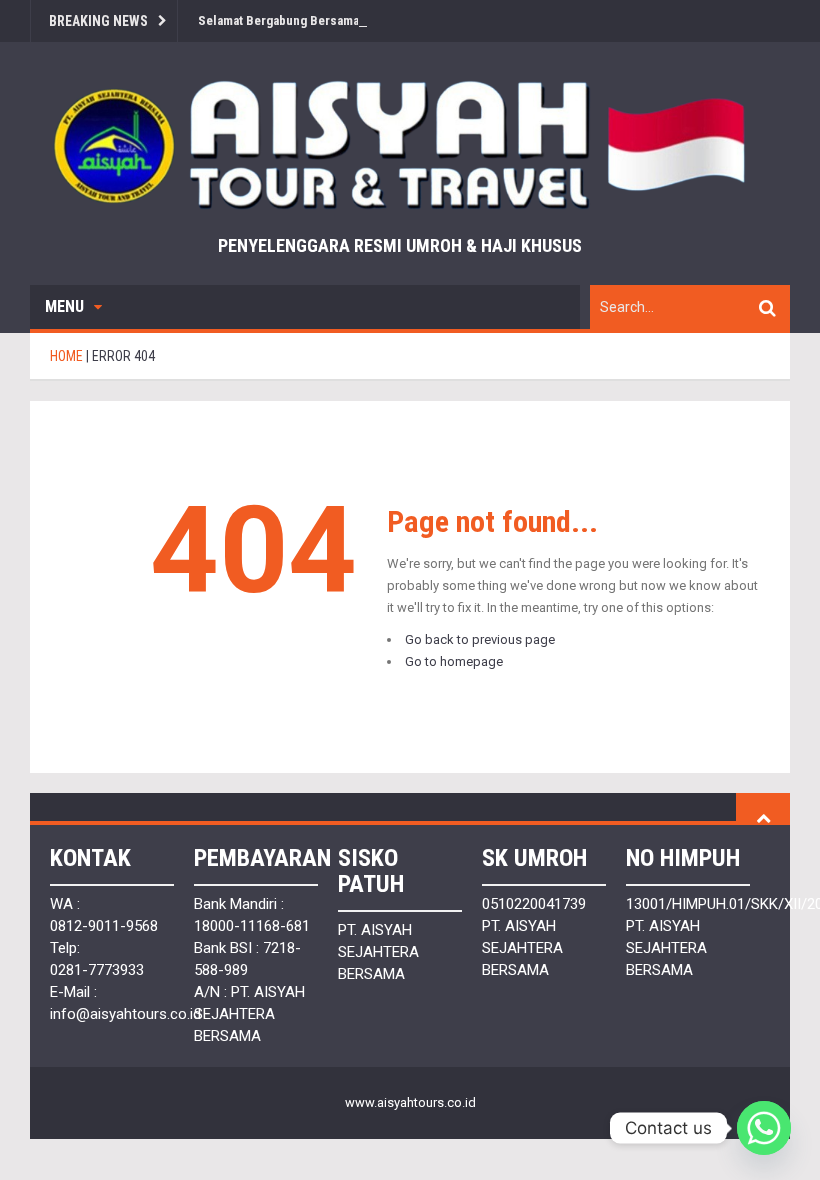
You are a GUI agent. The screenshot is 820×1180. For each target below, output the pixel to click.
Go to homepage (454, 661)
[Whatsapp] (764, 1128)
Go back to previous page (480, 639)
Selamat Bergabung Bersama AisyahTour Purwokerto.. (350, 20)
